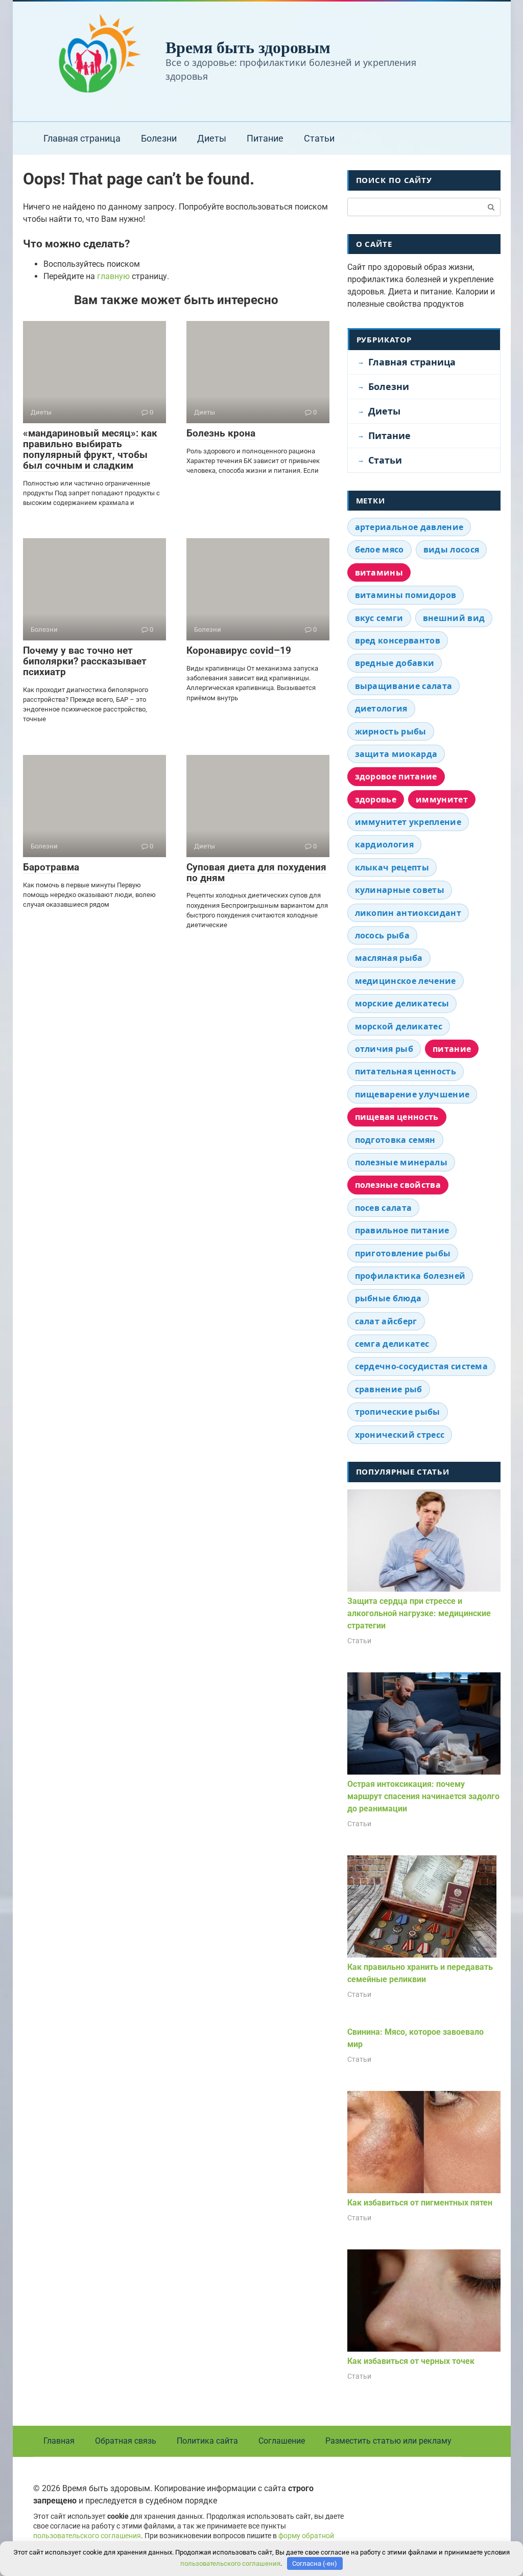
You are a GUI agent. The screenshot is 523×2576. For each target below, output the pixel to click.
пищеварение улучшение (412, 1094)
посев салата (384, 1208)
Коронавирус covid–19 (239, 650)
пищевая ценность (397, 1117)
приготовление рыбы (403, 1253)
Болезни (159, 138)
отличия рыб (384, 1049)
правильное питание (402, 1230)
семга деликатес (392, 1344)
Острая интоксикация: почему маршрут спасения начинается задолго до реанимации (423, 1796)
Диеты (212, 138)
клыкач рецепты (392, 867)
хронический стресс (400, 1435)
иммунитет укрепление (408, 822)
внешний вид (454, 618)
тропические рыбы (398, 1412)
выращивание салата (404, 686)
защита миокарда (396, 754)
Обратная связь (126, 2441)
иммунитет (442, 799)
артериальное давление (409, 527)
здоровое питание (396, 776)
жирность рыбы (391, 731)
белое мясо (379, 549)
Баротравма (51, 867)
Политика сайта (207, 2441)
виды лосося (451, 549)
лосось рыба (383, 935)
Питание (265, 138)
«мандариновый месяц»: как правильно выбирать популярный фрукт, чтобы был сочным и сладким (90, 449)
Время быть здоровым (248, 47)
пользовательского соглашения (87, 2536)
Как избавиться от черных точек (411, 2361)
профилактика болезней (410, 1276)
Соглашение (282, 2441)
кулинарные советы (400, 890)
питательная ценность (406, 1071)
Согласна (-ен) (315, 2563)
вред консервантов (398, 640)
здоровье (376, 799)
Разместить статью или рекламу (388, 2441)
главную (113, 276)
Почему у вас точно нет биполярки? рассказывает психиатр (85, 661)
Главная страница (82, 138)
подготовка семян (395, 1140)
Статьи (319, 138)
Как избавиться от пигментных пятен (420, 2203)
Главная (59, 2441)
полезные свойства (398, 1185)
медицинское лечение (406, 981)
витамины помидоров (406, 595)
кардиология (385, 844)
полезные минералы (401, 1162)
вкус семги (379, 618)
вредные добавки (395, 663)
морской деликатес (399, 1026)
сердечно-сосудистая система (422, 1366)
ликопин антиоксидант (408, 913)
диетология (381, 708)
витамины (379, 572)
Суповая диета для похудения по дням (256, 872)
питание (452, 1049)
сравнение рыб (389, 1389)
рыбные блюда (388, 1298)
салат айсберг (386, 1321)
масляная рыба (389, 958)
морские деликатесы (402, 1003)
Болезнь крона (221, 433)
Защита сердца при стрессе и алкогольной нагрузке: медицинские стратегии (419, 1613)
